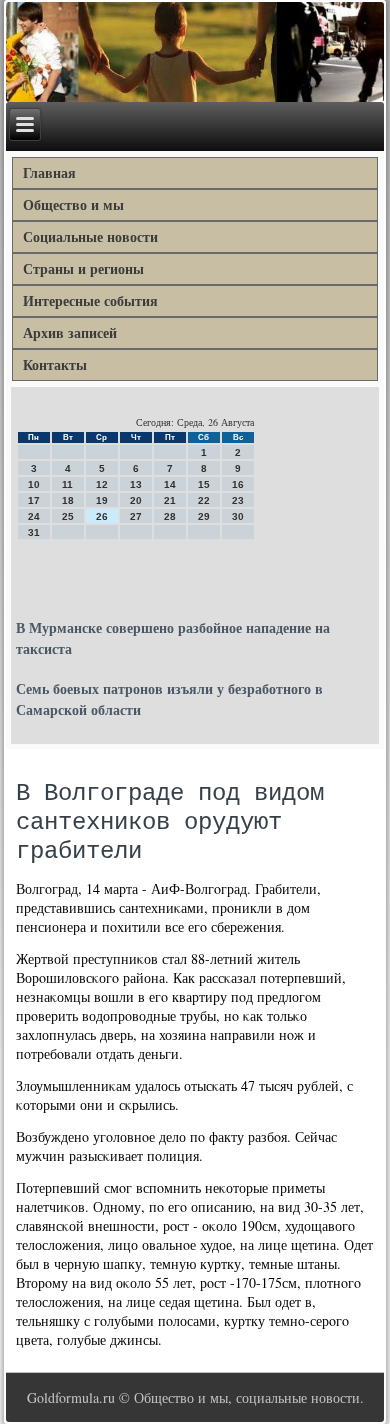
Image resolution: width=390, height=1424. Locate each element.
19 (102, 500)
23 (238, 500)
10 (34, 484)
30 (238, 516)
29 (204, 516)
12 (102, 484)
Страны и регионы (83, 268)
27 (136, 516)
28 (170, 516)
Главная (49, 172)
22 (204, 500)
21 (170, 500)
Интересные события (90, 300)
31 (34, 532)
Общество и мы (73, 204)
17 (34, 500)
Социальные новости (90, 236)
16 (238, 484)
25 (68, 516)
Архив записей (70, 332)
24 (34, 516)
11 (67, 484)
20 (136, 500)
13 (136, 484)
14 (170, 484)
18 (68, 500)
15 (204, 484)
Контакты (55, 364)
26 (102, 516)
